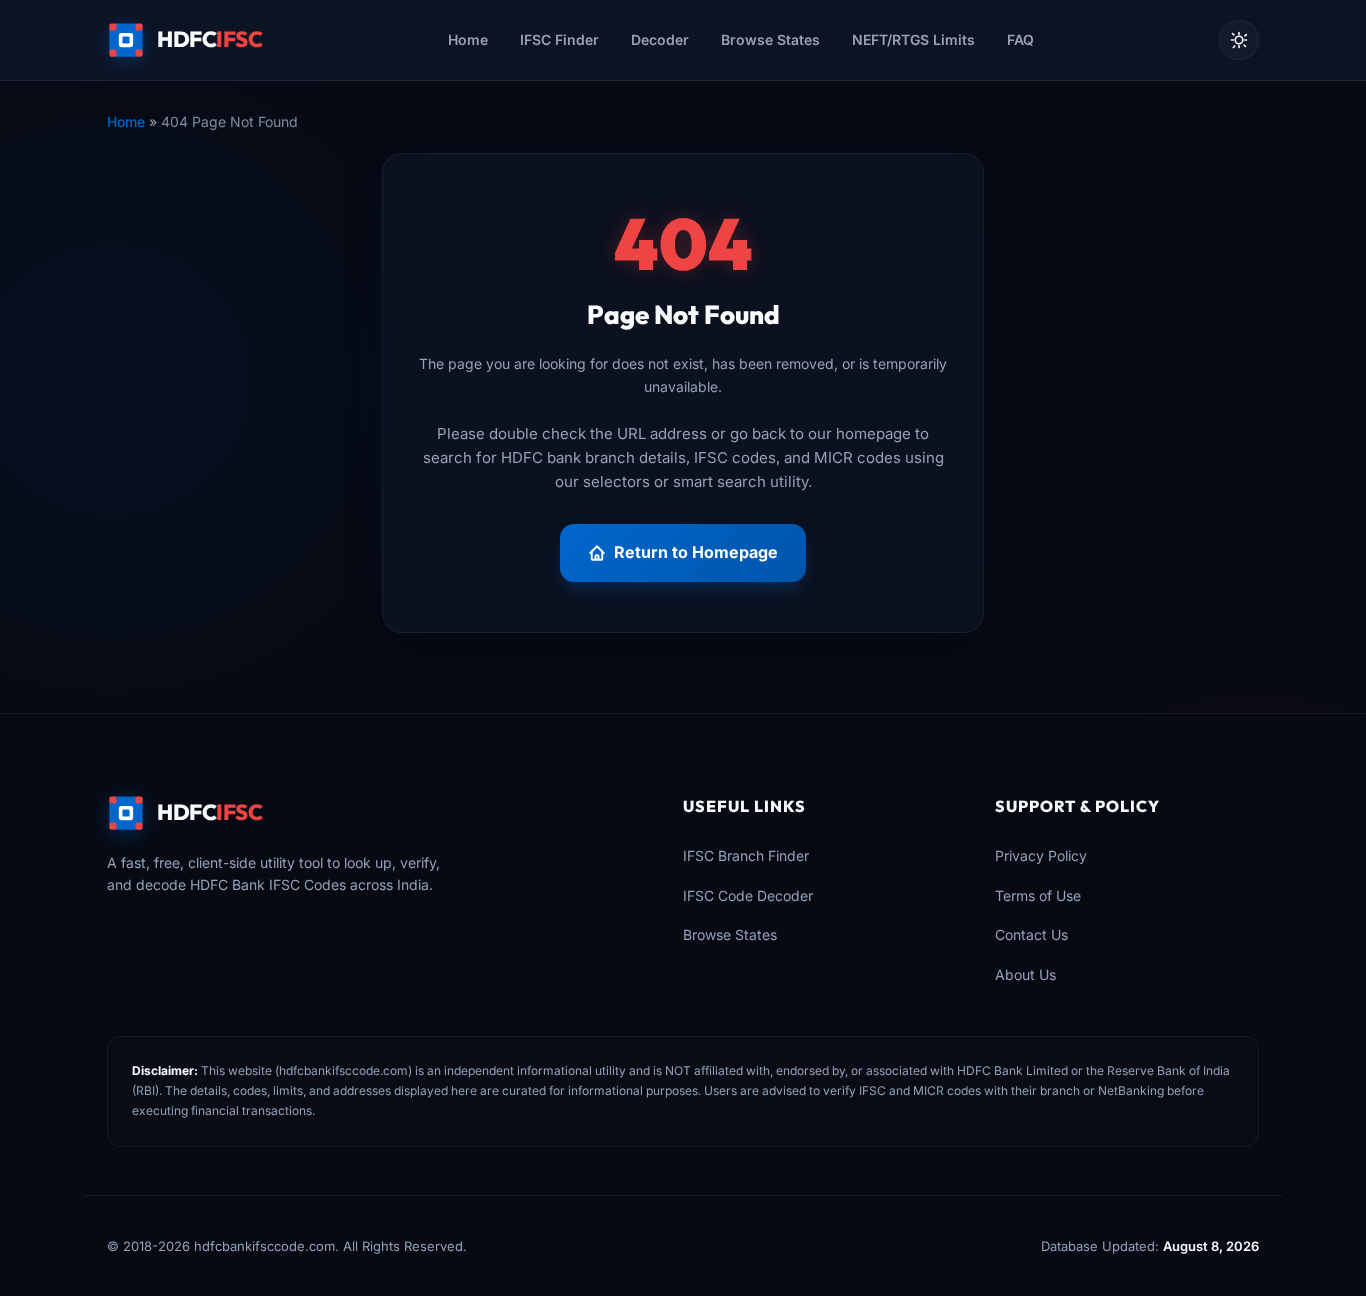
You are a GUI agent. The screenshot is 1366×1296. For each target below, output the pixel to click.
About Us (1025, 974)
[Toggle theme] (1239, 40)
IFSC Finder (559, 39)
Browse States (770, 39)
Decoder (660, 39)
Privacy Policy (1041, 855)
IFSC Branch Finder (746, 855)
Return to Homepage (696, 552)
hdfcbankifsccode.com (343, 1070)
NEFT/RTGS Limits (913, 39)
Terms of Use (1038, 895)
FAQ (1020, 39)
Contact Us (1031, 934)
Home (468, 39)
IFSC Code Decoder (748, 895)
